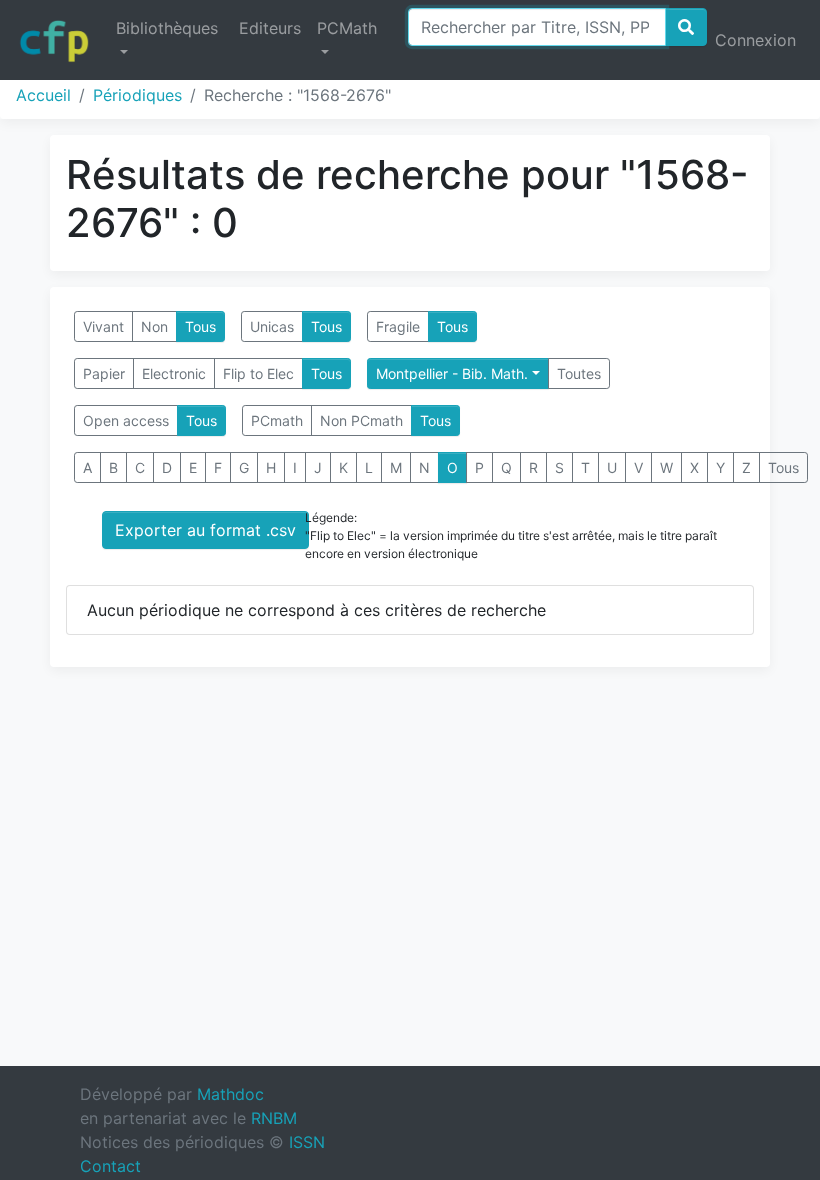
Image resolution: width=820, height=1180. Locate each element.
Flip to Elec (258, 373)
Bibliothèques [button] (167, 28)
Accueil (43, 95)
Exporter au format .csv (205, 530)
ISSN (307, 1142)
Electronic (174, 373)
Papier (104, 373)
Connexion (755, 40)
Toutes (579, 373)
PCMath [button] (347, 28)
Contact (110, 1166)
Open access (126, 420)
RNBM (274, 1118)
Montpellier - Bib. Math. (452, 373)
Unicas (272, 326)
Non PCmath (361, 420)
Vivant (103, 326)
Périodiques (137, 95)
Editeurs (270, 28)
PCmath (277, 420)
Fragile (398, 326)
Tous (200, 326)
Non (154, 326)
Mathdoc (230, 1094)
